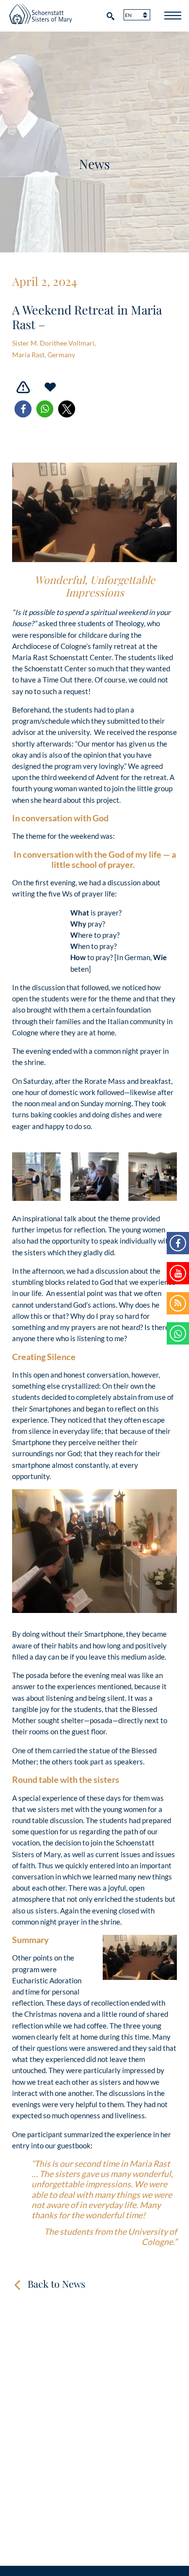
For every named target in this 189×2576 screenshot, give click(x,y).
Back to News (56, 2284)
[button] (23, 409)
